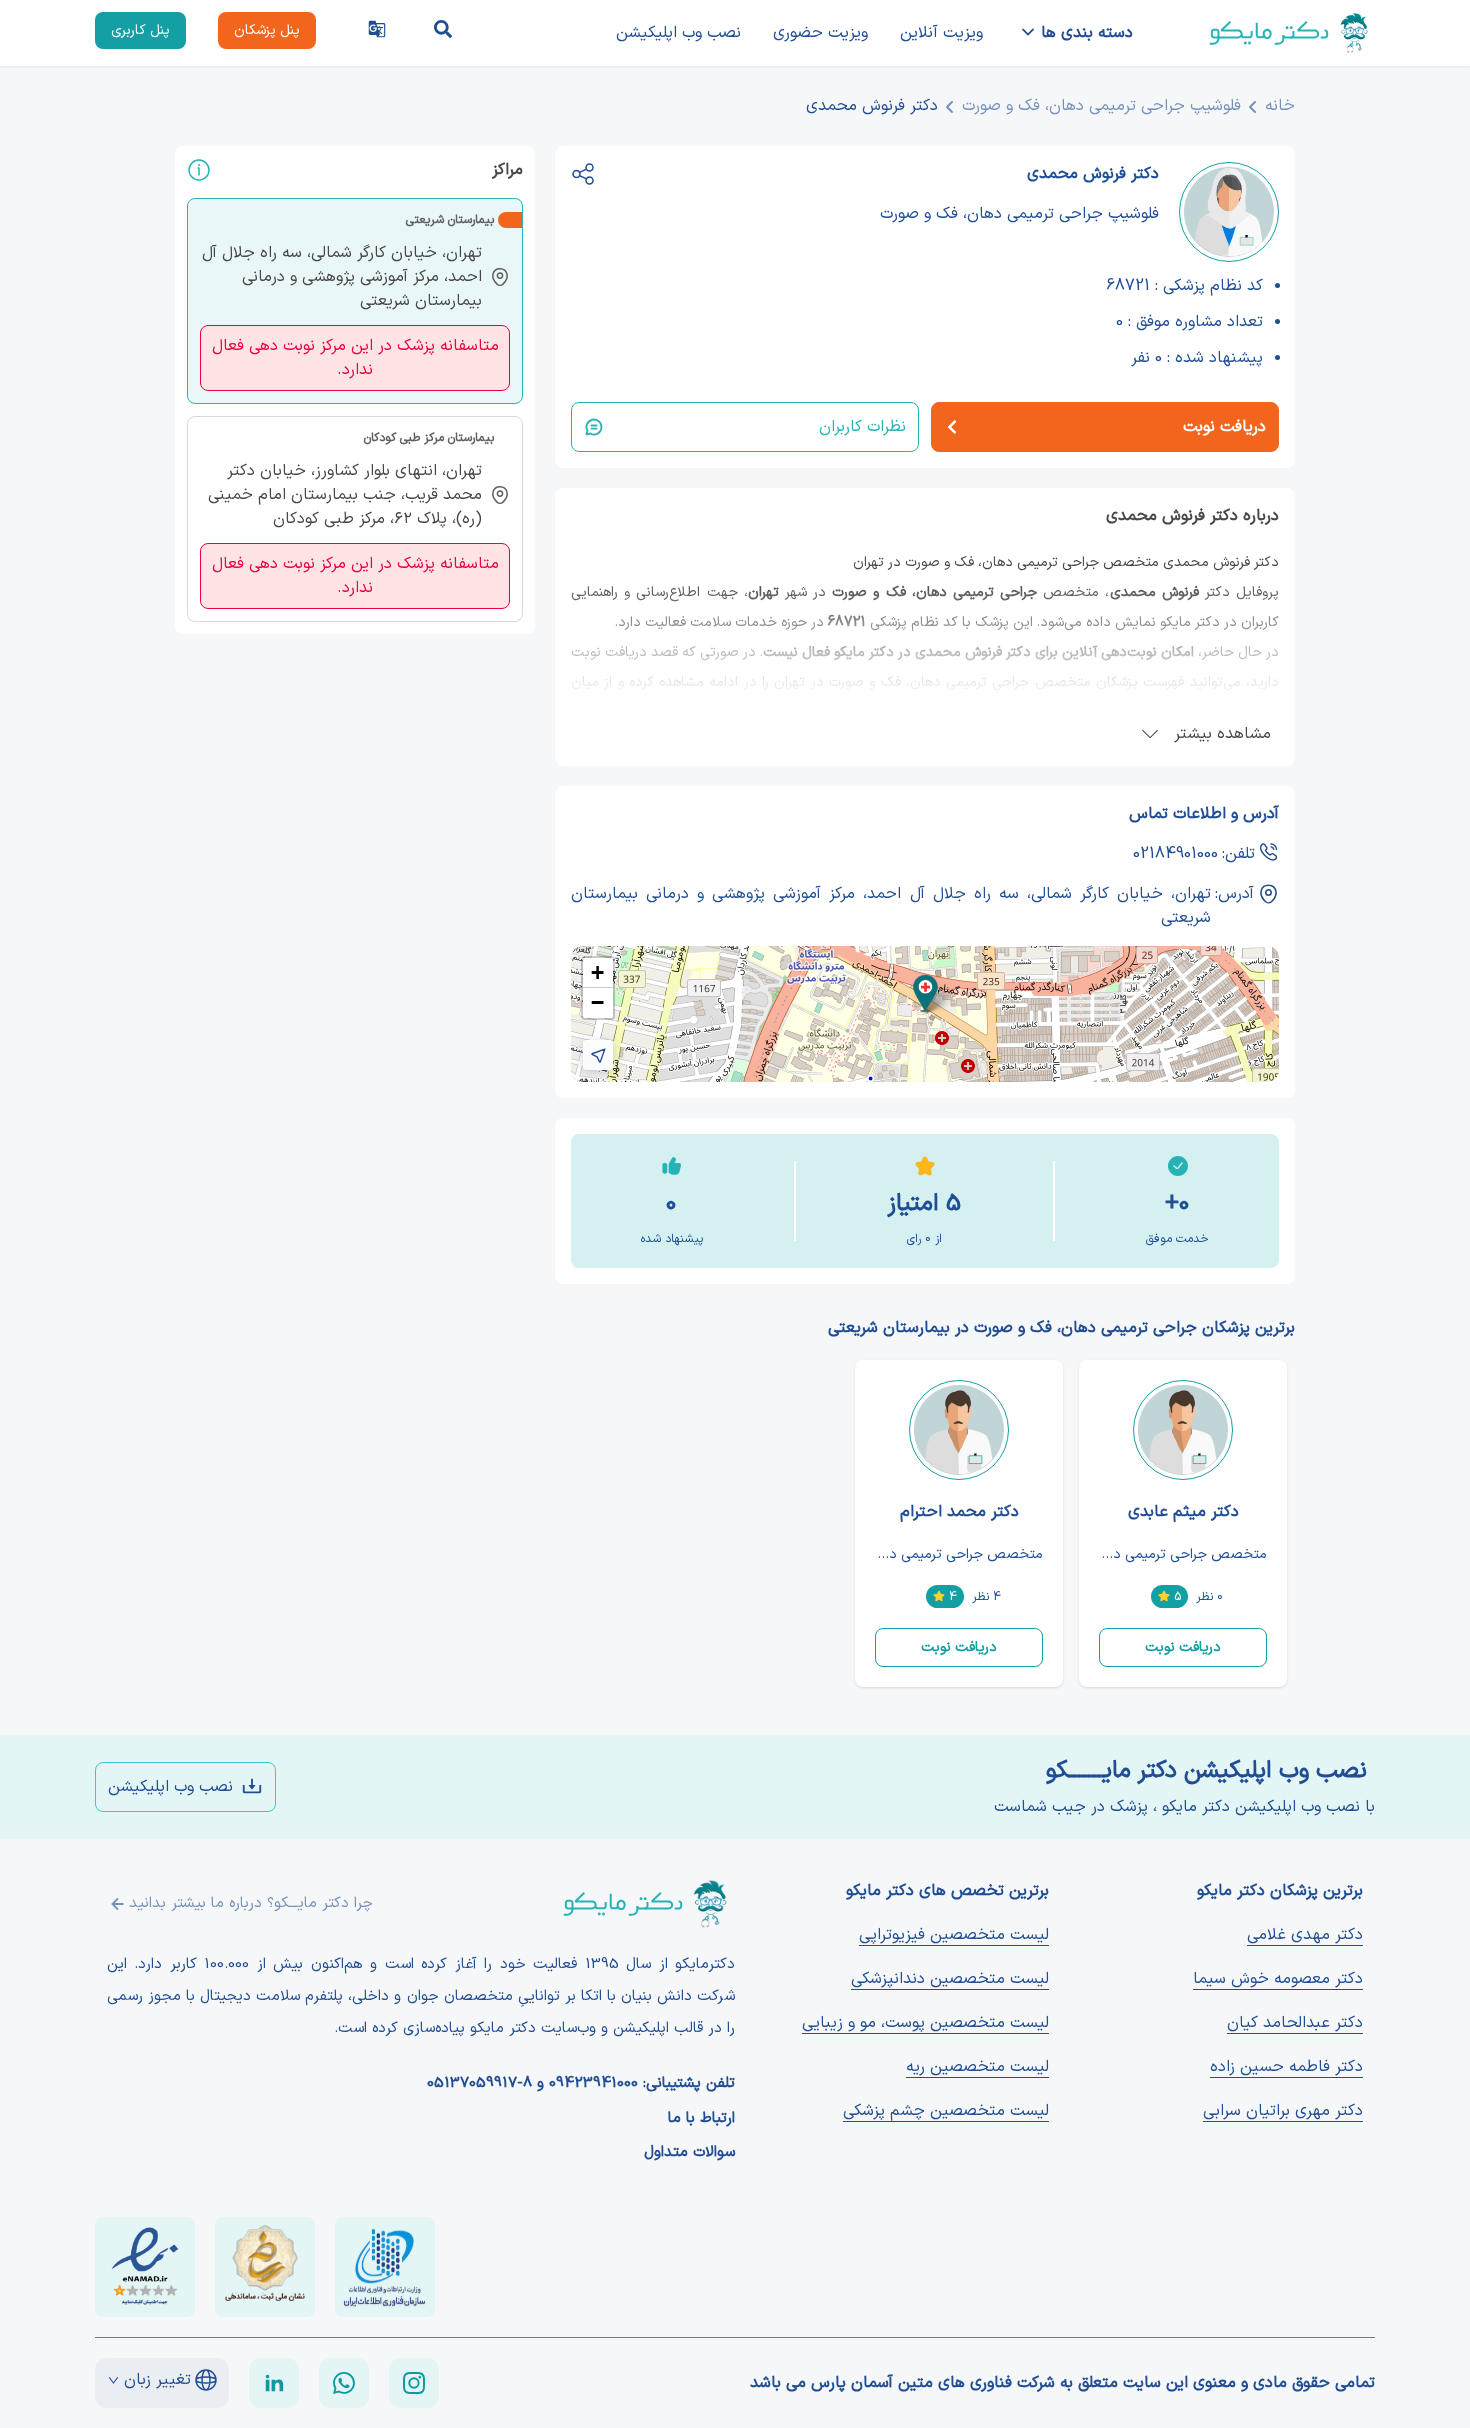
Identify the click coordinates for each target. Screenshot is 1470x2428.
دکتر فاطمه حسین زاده (1286, 2067)
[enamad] (145, 2267)
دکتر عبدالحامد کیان (1295, 2023)
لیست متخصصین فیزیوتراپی (954, 1935)
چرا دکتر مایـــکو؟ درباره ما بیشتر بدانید (251, 1903)
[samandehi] (265, 2267)
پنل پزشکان (267, 30)
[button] (925, 993)
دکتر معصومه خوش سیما (1278, 1979)
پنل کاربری (140, 30)
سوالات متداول (689, 2153)
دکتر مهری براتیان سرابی (1283, 2111)
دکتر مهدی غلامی (1305, 1935)
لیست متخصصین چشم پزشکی (946, 2111)
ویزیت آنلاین (941, 33)
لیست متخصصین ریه (977, 2067)
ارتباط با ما (701, 2119)
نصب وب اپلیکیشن (678, 33)
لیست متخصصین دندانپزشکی (950, 1979)
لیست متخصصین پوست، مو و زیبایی (925, 2023)
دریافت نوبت (1183, 1647)
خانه (1280, 106)
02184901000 (1175, 854)
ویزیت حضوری (820, 33)
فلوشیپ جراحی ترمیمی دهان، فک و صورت (1101, 106)
